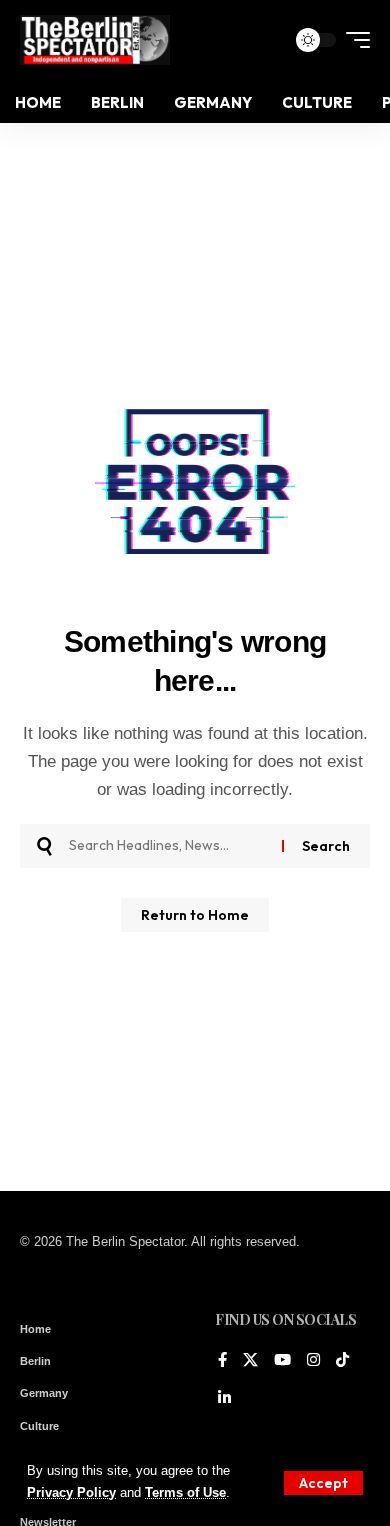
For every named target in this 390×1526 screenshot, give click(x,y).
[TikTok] (342, 1361)
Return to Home (195, 915)
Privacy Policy (71, 1493)
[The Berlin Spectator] (95, 40)
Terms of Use (185, 1493)
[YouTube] (282, 1361)
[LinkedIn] (224, 1399)
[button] (323, 1483)
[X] (250, 1361)
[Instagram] (313, 1361)
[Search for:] (168, 846)
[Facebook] (222, 1361)
